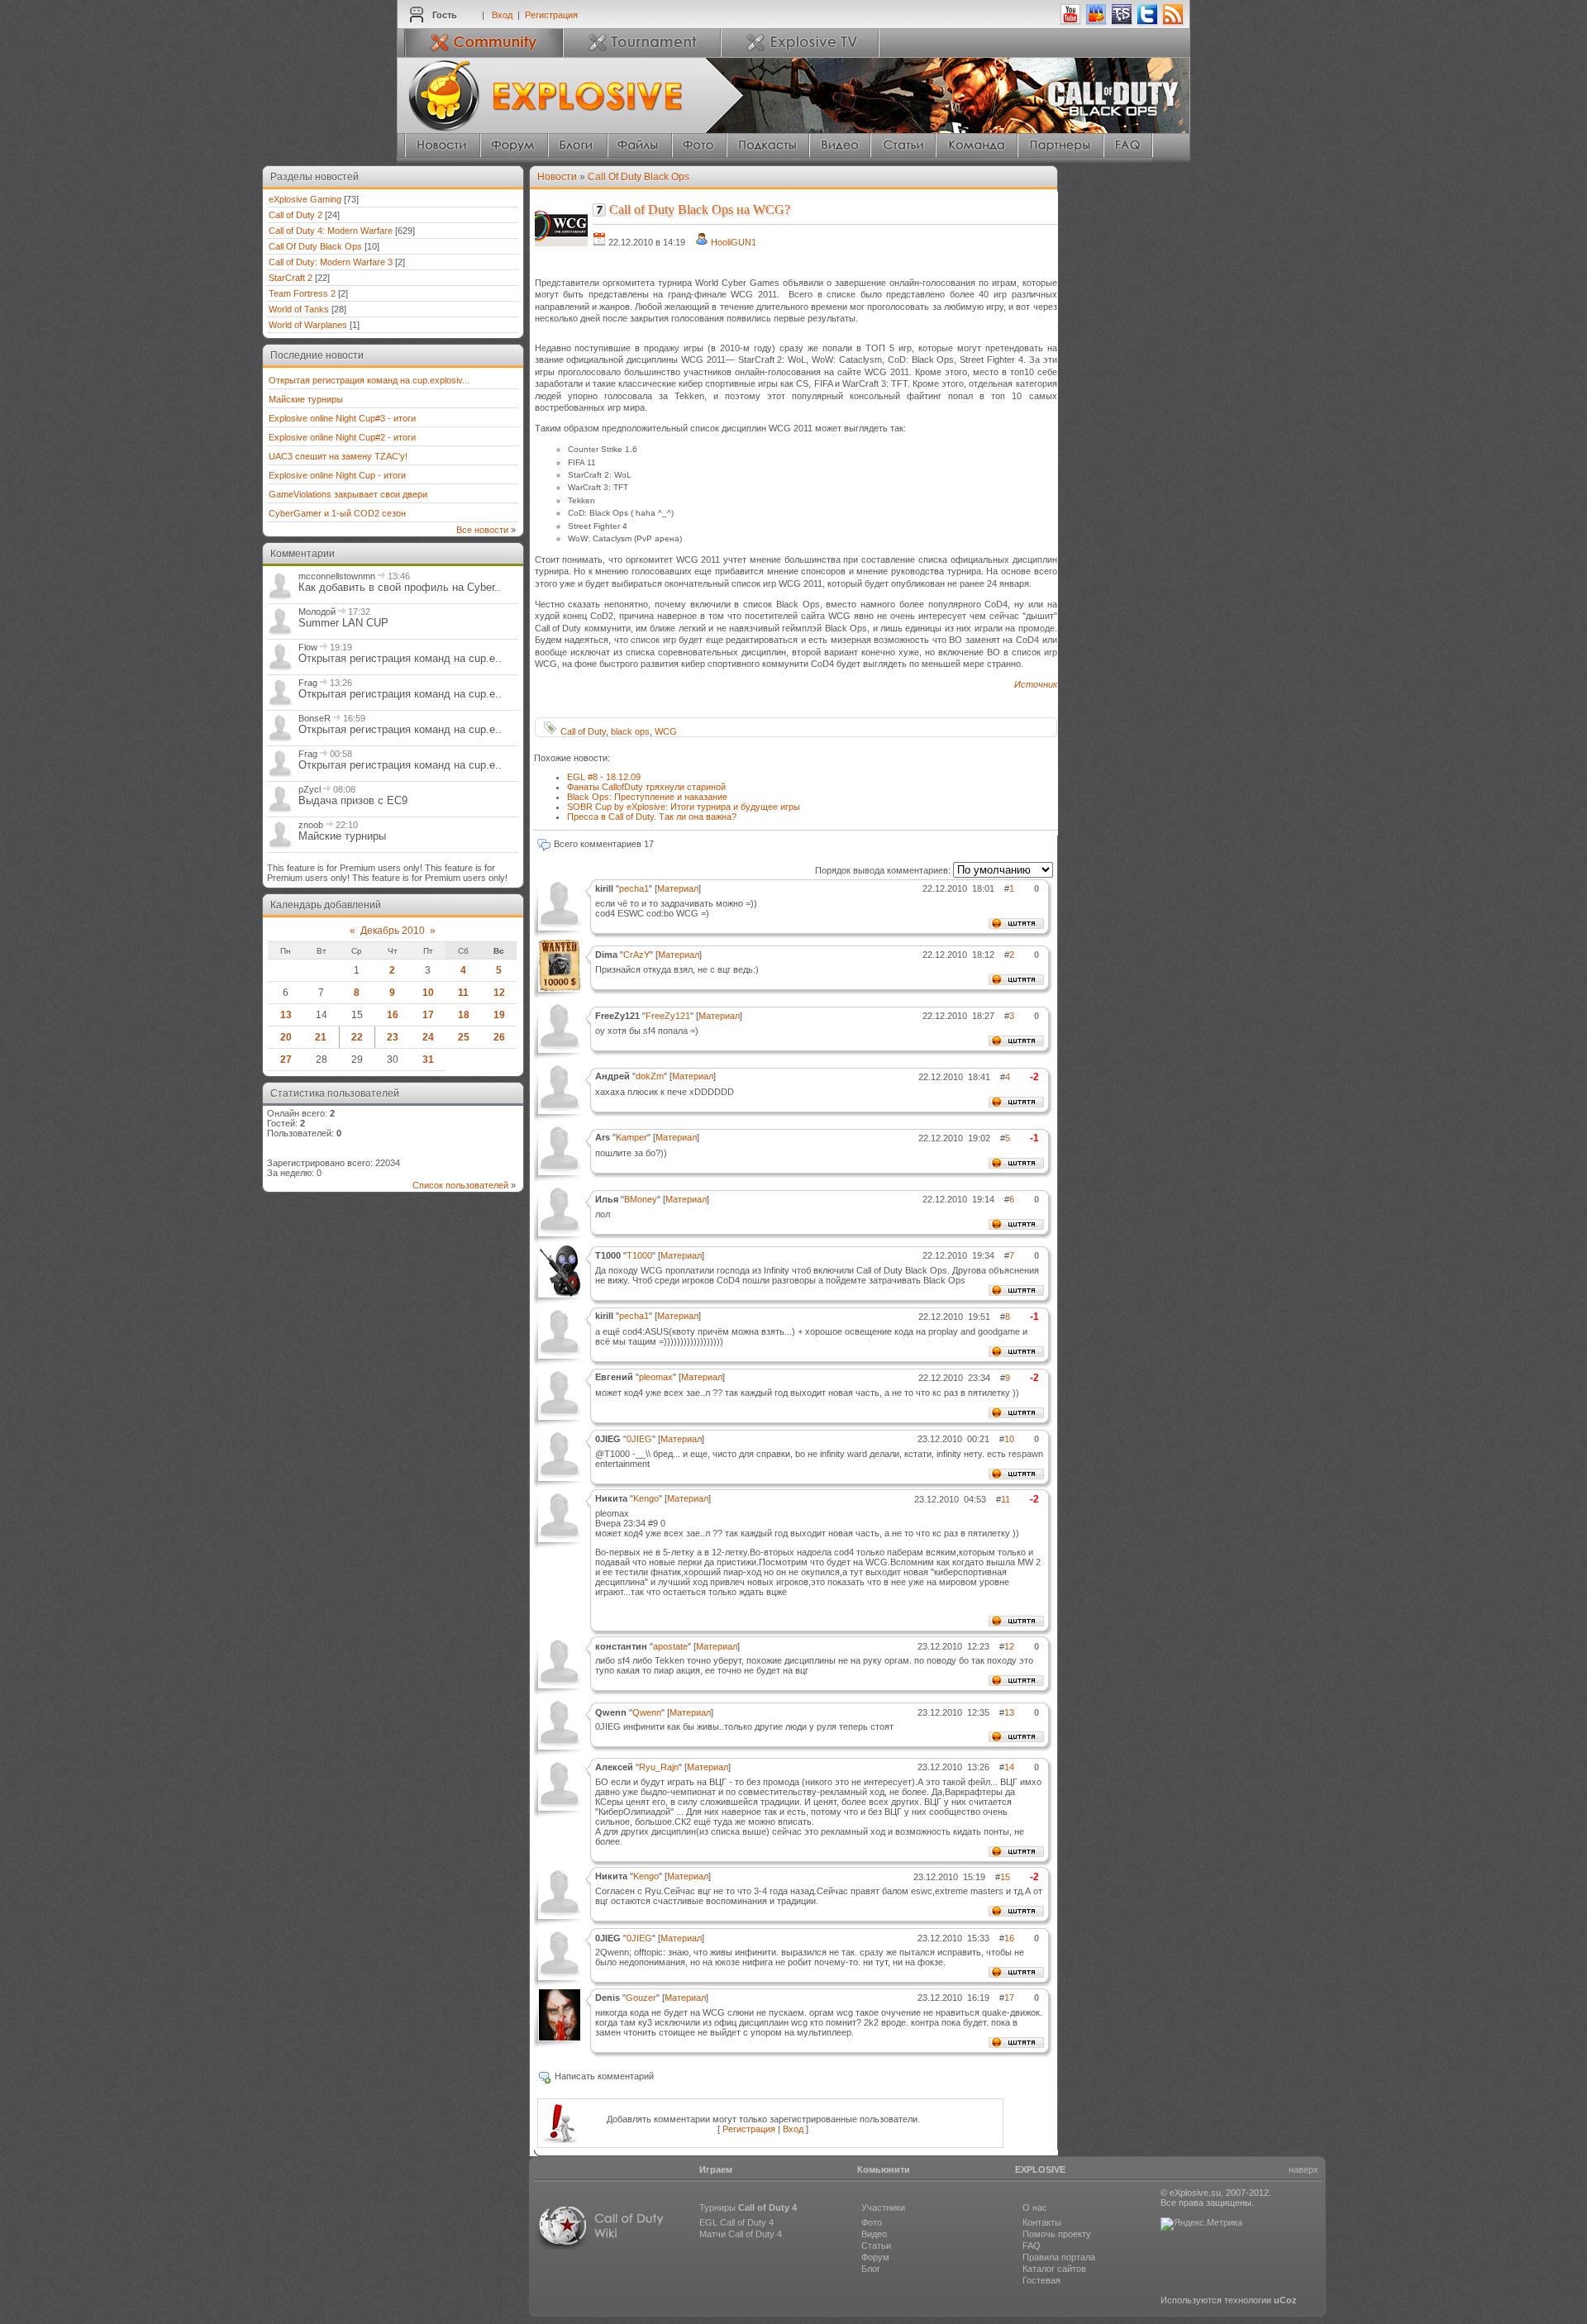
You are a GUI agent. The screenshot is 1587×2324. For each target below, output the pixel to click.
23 (393, 1037)
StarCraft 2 (291, 278)
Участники (883, 2207)
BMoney (641, 1199)
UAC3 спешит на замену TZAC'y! (338, 456)
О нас (1035, 2207)
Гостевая (1041, 2280)
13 (286, 1015)
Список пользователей (460, 1185)
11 (463, 993)
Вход (502, 15)
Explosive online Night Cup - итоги (337, 475)
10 (428, 993)
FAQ (1032, 2245)
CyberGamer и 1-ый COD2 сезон (337, 513)
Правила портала (1059, 2257)
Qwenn (647, 1712)
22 (357, 1037)
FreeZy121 (668, 1016)
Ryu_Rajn (659, 1767)
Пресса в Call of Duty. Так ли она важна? (652, 817)
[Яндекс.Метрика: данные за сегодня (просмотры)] (1201, 2224)
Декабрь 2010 (393, 931)
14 (1009, 1767)
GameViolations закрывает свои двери (348, 494)
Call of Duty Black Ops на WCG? (700, 210)
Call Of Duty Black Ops (315, 246)
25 (464, 1037)
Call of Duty (583, 731)
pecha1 (634, 888)
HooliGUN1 (734, 242)
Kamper (631, 1137)
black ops (630, 731)
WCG (666, 731)
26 (499, 1037)
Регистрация (551, 15)
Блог (871, 2269)
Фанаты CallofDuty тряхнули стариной (646, 787)
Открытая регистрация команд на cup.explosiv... (369, 380)
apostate (670, 1646)
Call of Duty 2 (295, 215)
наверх (1303, 2169)
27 (286, 1060)
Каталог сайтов (1054, 2269)
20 (286, 1037)
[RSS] (1173, 22)
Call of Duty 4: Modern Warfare (331, 231)
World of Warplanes (308, 325)
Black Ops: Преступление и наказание (647, 797)
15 (1005, 1877)
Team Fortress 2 (302, 293)
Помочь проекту (1057, 2234)
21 (321, 1037)
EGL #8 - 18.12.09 (604, 777)
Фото (872, 2222)
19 (499, 1015)
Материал (678, 888)
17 (428, 1015)
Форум (875, 2257)
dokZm (650, 1076)
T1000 (639, 1255)
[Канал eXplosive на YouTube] (1070, 22)
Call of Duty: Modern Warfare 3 (331, 262)
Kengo (646, 1498)
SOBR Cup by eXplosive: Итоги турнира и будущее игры (684, 807)
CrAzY (636, 955)
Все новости (482, 530)
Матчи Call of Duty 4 (741, 2234)
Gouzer (641, 1998)
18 (464, 1015)
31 (428, 1060)
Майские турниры (306, 399)
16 (393, 1015)
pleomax (656, 1377)
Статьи (876, 2245)
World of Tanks (299, 309)
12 (499, 993)
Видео (874, 2234)
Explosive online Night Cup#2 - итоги (342, 437)
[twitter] (1147, 22)
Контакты (1042, 2222)
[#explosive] (1096, 22)
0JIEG (639, 1439)
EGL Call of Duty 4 (736, 2222)
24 (428, 1037)
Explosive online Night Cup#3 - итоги (342, 418)
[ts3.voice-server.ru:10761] (1122, 22)
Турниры (748, 2207)
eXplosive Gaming (305, 199)
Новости (557, 177)
